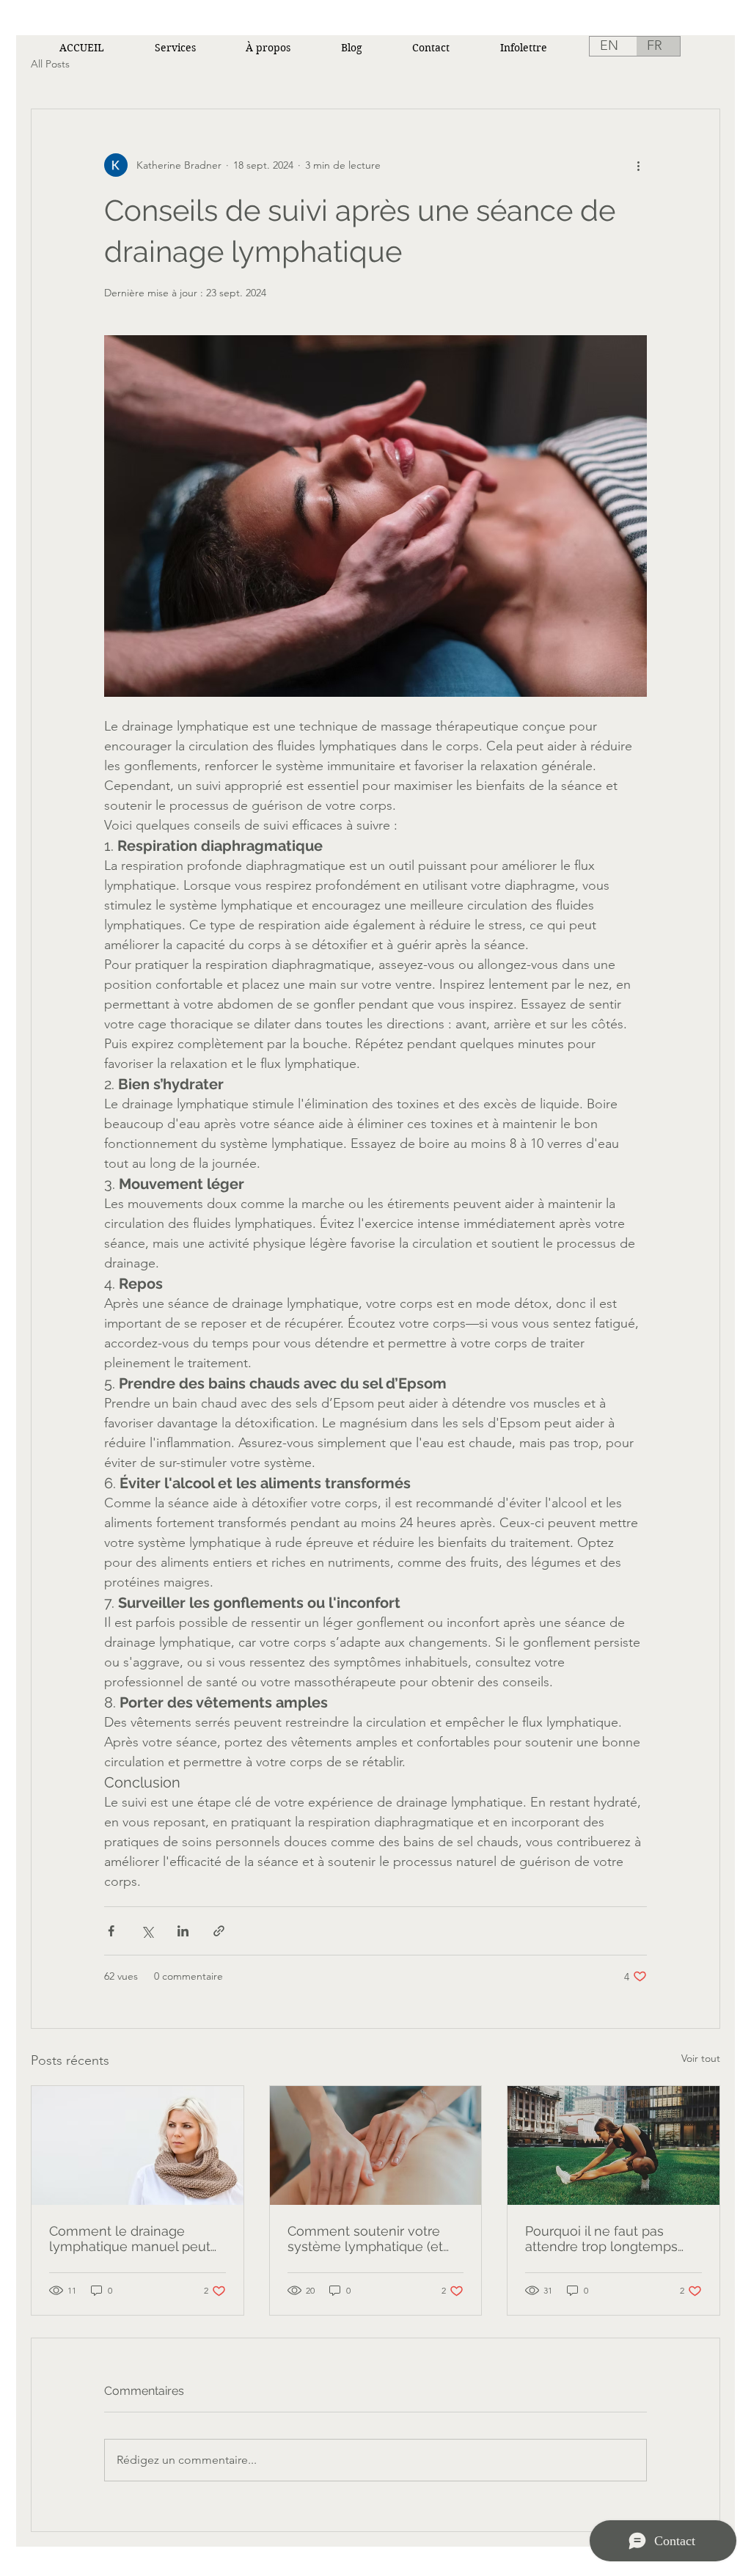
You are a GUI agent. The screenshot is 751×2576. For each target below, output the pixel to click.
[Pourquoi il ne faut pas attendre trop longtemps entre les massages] (613, 2145)
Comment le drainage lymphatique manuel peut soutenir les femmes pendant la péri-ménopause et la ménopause (136, 2239)
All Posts (50, 64)
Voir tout (701, 2058)
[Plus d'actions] (638, 165)
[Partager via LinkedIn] (183, 1931)
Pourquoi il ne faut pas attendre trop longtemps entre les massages (601, 2239)
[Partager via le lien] (219, 1931)
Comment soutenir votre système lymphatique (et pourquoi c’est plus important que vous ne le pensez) (366, 2239)
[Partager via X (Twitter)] (147, 1931)
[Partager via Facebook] (111, 1931)
